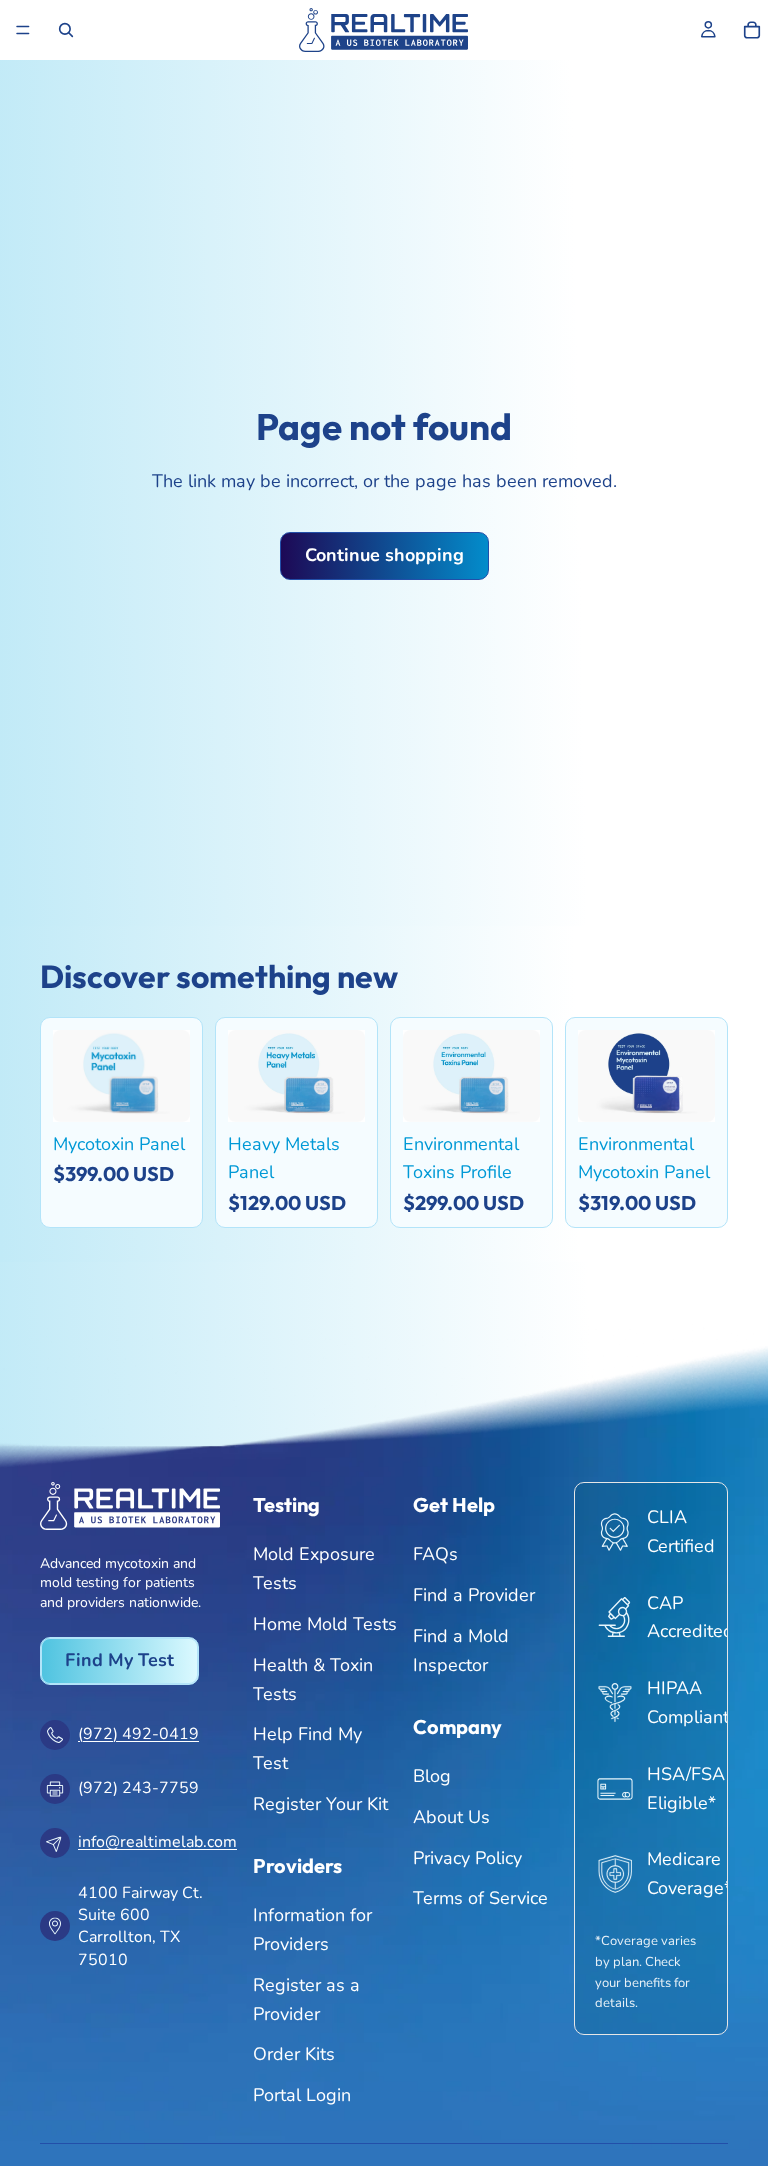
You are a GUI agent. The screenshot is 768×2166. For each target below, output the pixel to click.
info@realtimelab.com (157, 1842)
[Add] (160, 1091)
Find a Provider (474, 1595)
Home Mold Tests (325, 1624)
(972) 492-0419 (138, 1734)
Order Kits (294, 2054)
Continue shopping (384, 555)
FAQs (435, 1554)
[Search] (66, 30)
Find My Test (119, 1660)
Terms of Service (480, 1898)
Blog (432, 1776)
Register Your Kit (320, 1804)
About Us (451, 1816)
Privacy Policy (467, 1857)
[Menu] (23, 30)
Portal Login (302, 2095)
